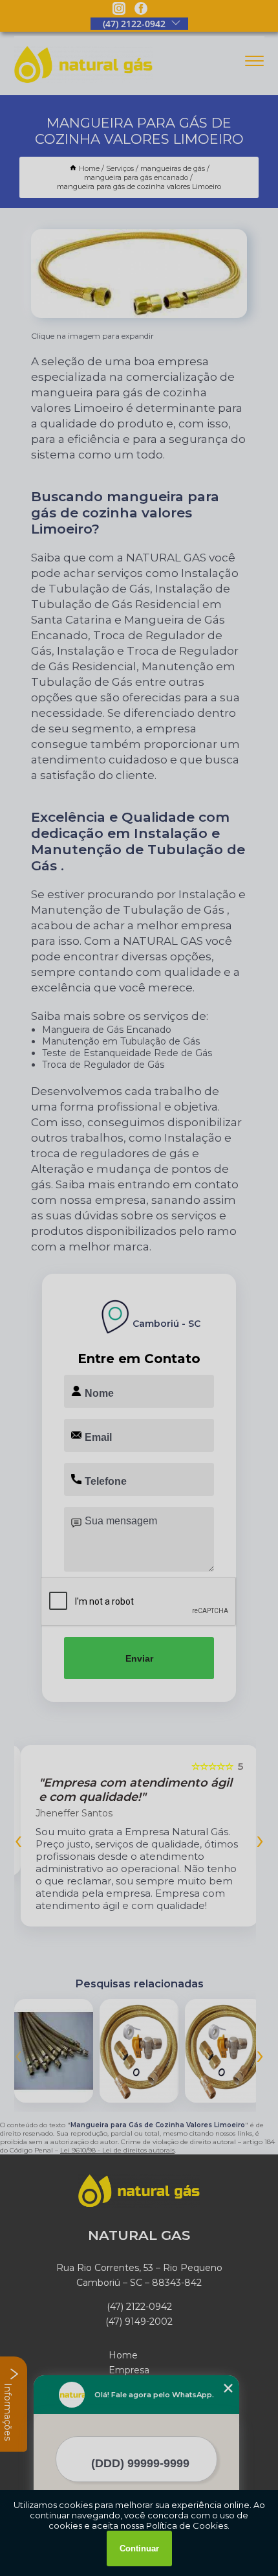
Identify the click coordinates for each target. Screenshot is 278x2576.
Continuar (139, 2548)
